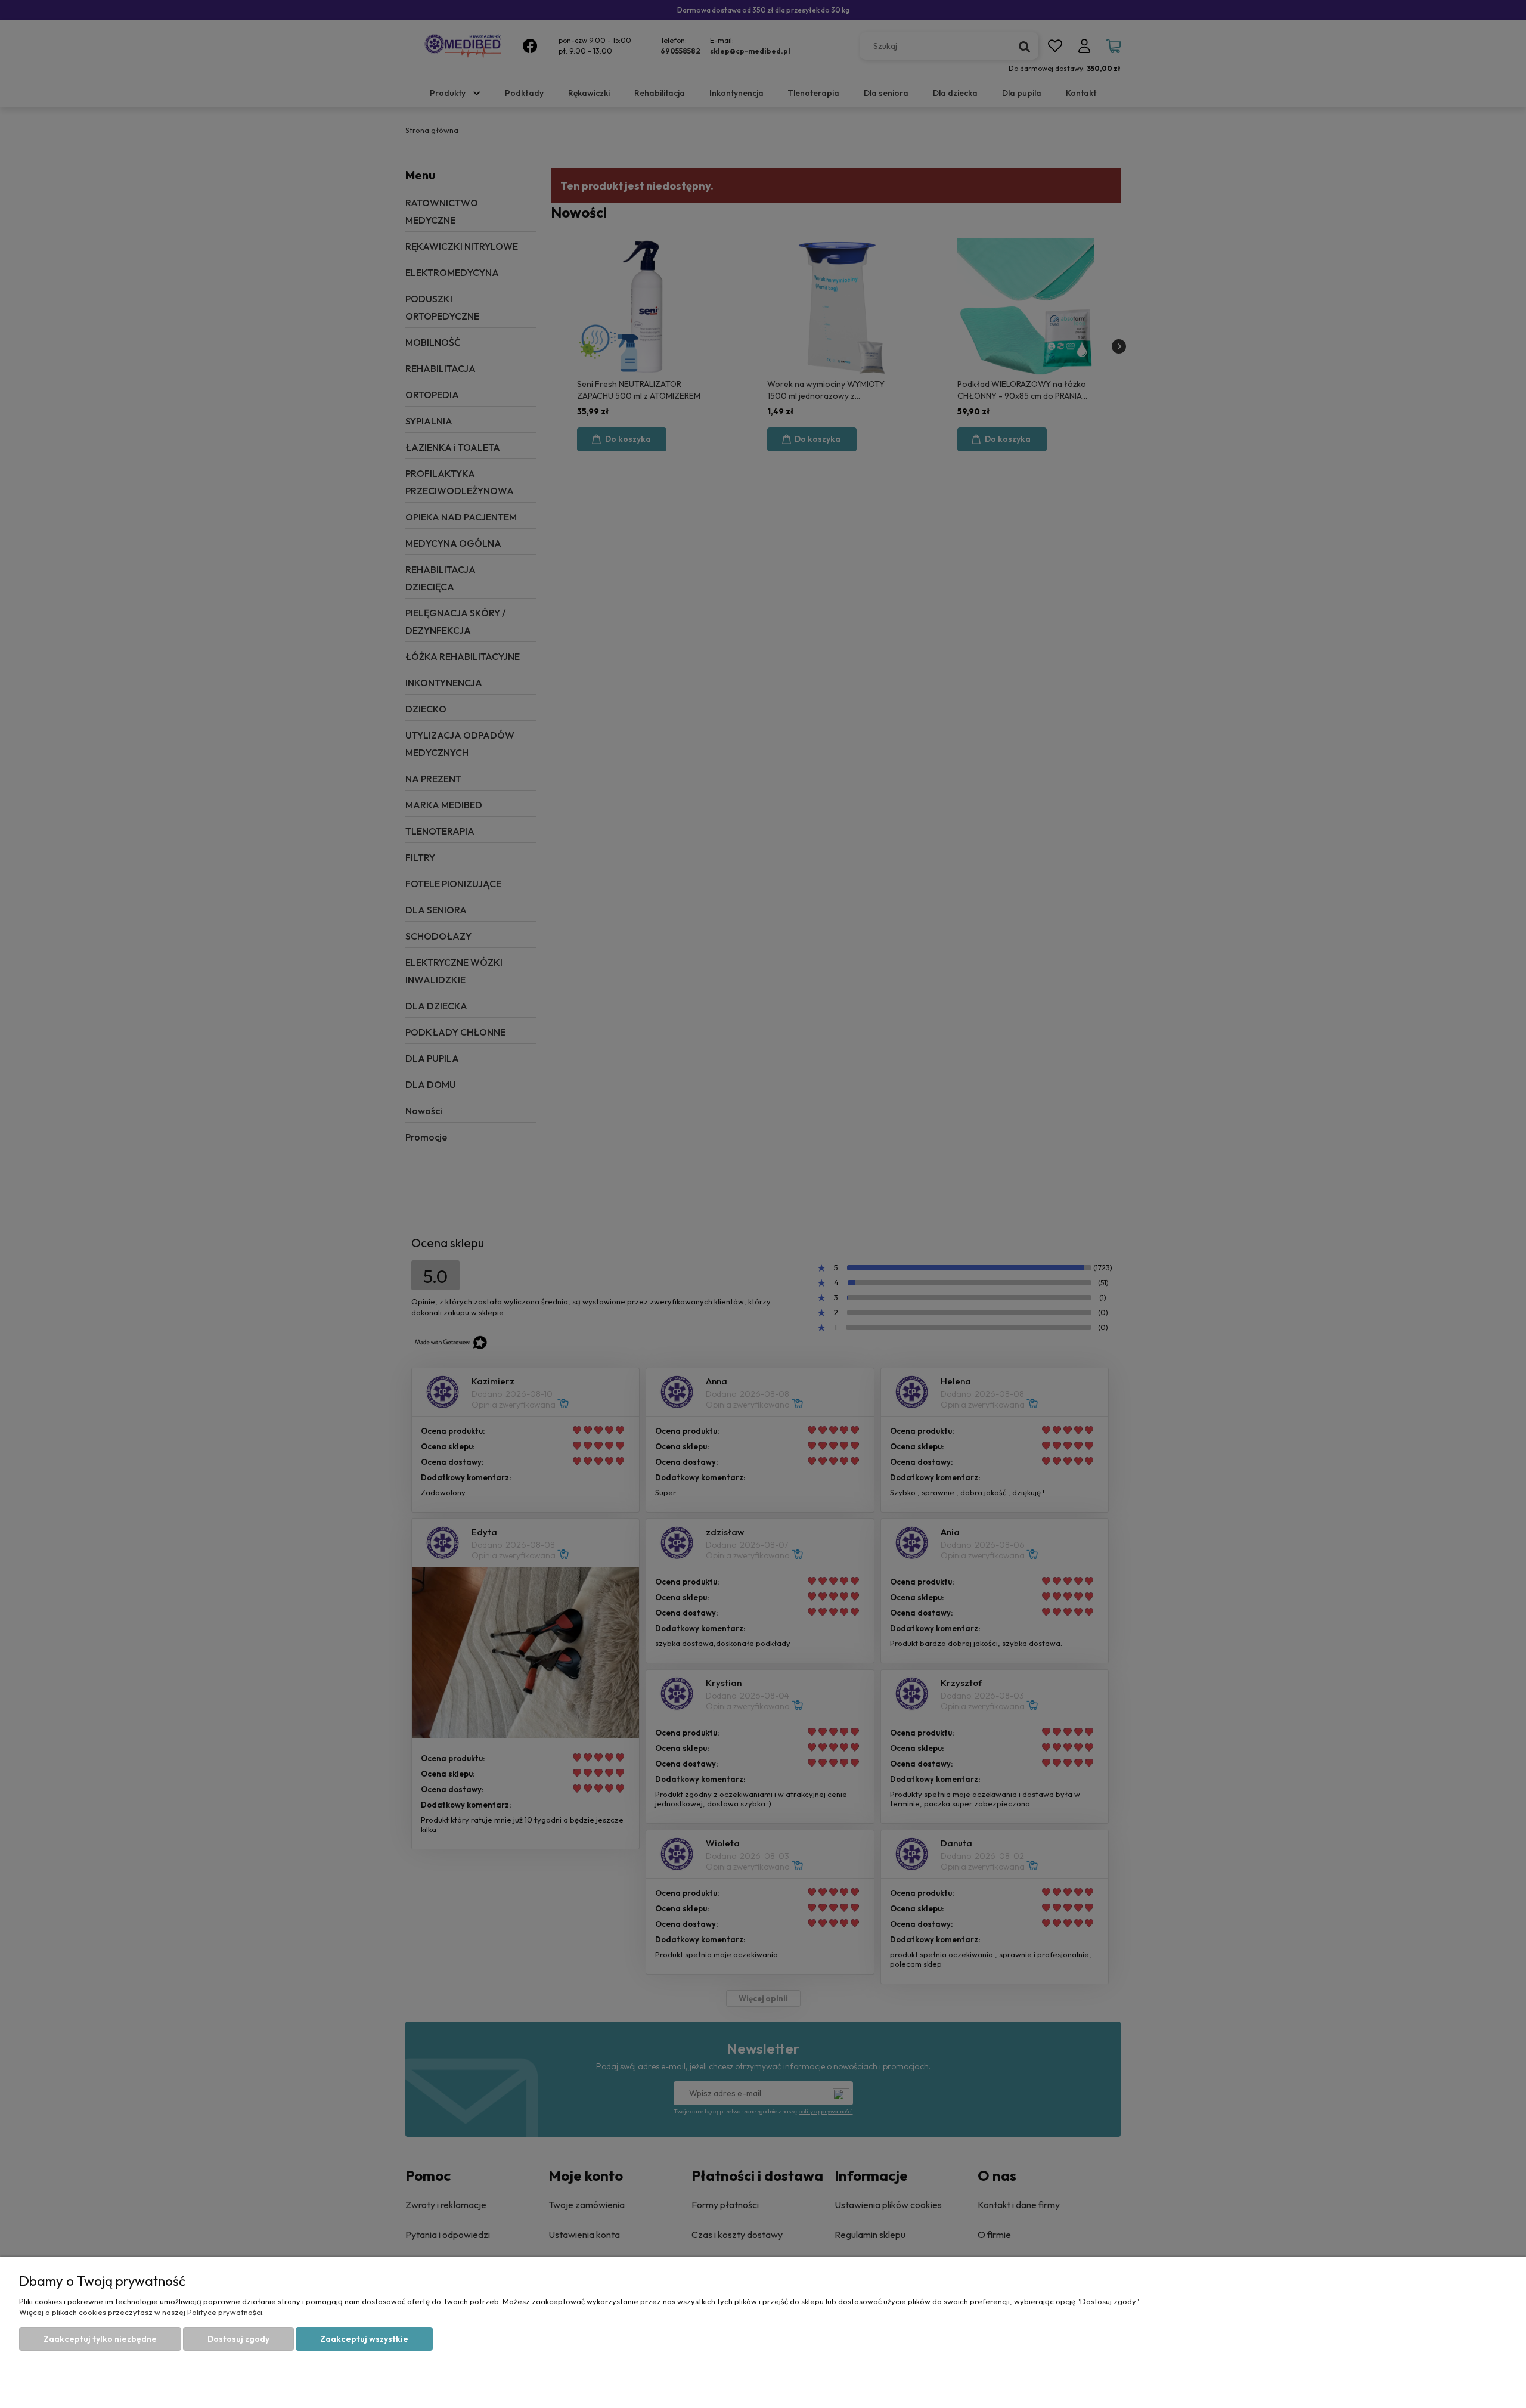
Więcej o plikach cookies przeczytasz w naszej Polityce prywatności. (142, 2312)
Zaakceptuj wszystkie (364, 2339)
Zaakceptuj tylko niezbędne (100, 2339)
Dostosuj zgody (238, 2339)
